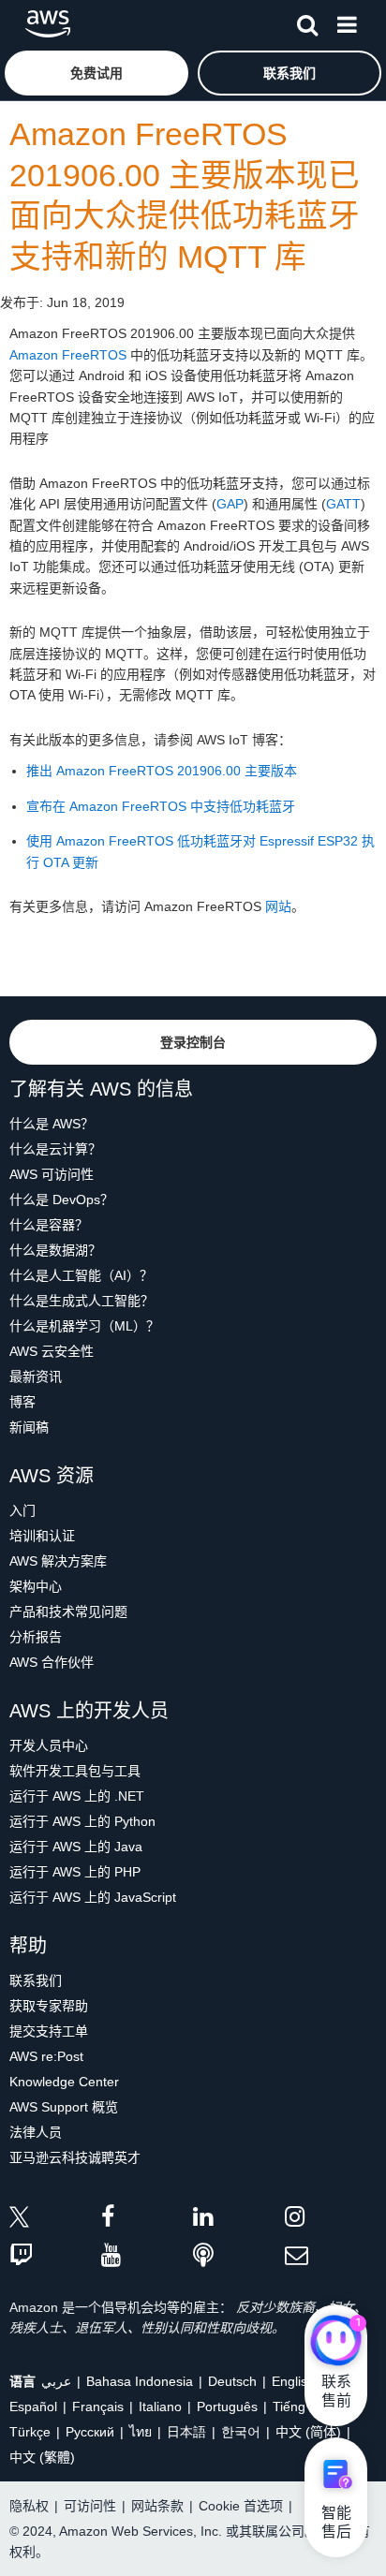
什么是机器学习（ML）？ (84, 1326)
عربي (56, 2381)
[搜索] (307, 22)
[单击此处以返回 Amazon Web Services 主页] (48, 24)
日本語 (186, 2432)
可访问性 (90, 2506)
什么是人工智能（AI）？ (81, 1275)
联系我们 (36, 1980)
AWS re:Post (46, 2056)
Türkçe (30, 2432)
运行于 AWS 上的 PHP (75, 1872)
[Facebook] (147, 2220)
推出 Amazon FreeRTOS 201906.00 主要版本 (162, 771)
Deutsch (232, 2381)
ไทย (141, 2432)
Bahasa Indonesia (140, 2381)
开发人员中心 (49, 1745)
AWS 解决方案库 (58, 1561)
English (293, 2381)
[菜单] (347, 22)
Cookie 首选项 (241, 2506)
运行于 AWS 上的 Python (82, 1821)
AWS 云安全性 (52, 1351)
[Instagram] (331, 2220)
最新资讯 (36, 1376)
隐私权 (29, 2506)
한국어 (241, 2432)
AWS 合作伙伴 (52, 1662)
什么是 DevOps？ (61, 1200)
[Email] (331, 2256)
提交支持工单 (49, 2031)
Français (98, 2407)
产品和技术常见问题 (68, 1612)
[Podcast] (239, 2256)
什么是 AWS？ (52, 1124)
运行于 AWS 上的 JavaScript (93, 1897)
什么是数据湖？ (55, 1250)
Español (33, 2407)
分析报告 (36, 1637)
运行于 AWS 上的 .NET (77, 1796)
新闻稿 (29, 1427)
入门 (22, 1510)
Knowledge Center (64, 2082)
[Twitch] (55, 2256)
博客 (22, 1402)
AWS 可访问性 (52, 1174)
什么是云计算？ (55, 1149)
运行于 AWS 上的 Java (76, 1847)
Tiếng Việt (302, 2407)
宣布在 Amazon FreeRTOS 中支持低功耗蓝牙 (161, 806)
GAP (230, 504)
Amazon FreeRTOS (68, 355)
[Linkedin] (239, 2220)
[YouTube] (147, 2256)
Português (227, 2407)
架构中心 (36, 1586)
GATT (343, 504)
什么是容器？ (49, 1225)
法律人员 (36, 2132)
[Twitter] (55, 2220)
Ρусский (90, 2432)
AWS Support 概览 (64, 2107)
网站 (278, 906)
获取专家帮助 (49, 2006)
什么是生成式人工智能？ (82, 1301)
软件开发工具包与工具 (75, 1771)
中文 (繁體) (42, 2457)
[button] (96, 73)
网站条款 (157, 2506)
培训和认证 (42, 1536)
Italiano (160, 2407)
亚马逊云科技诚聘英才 (75, 2157)
